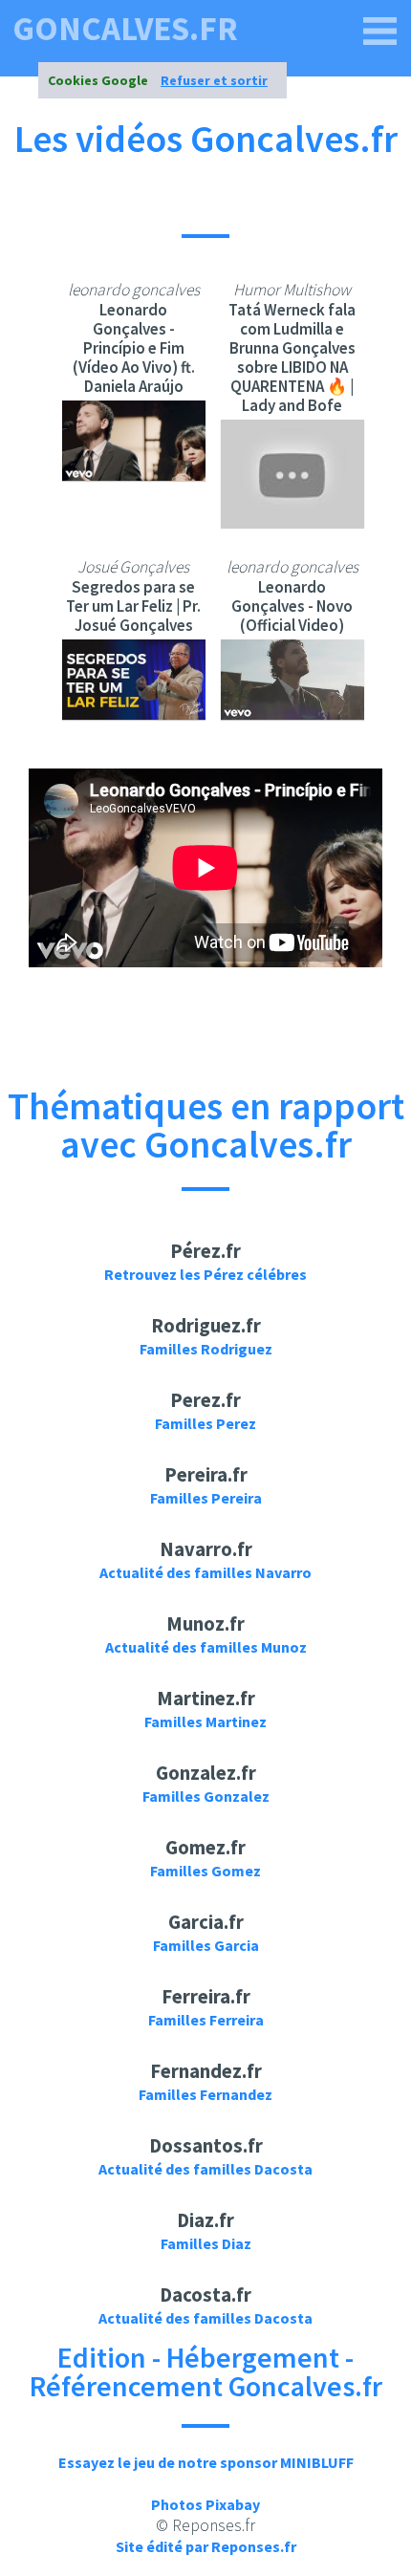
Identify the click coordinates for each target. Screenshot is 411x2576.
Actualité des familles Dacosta (205, 2169)
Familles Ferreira (206, 2020)
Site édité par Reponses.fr (206, 2546)
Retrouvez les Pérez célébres (205, 1274)
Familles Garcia (206, 1945)
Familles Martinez (205, 1721)
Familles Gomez (205, 1871)
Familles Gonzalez (206, 1796)
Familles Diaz (206, 2243)
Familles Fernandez (205, 2094)
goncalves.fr (125, 29)
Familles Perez (205, 1423)
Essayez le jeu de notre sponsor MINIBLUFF (206, 2462)
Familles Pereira (206, 1498)
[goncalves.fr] (380, 32)
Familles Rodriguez (206, 1349)
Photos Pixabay (205, 2504)
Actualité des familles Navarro (205, 1572)
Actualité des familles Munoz (206, 1647)
